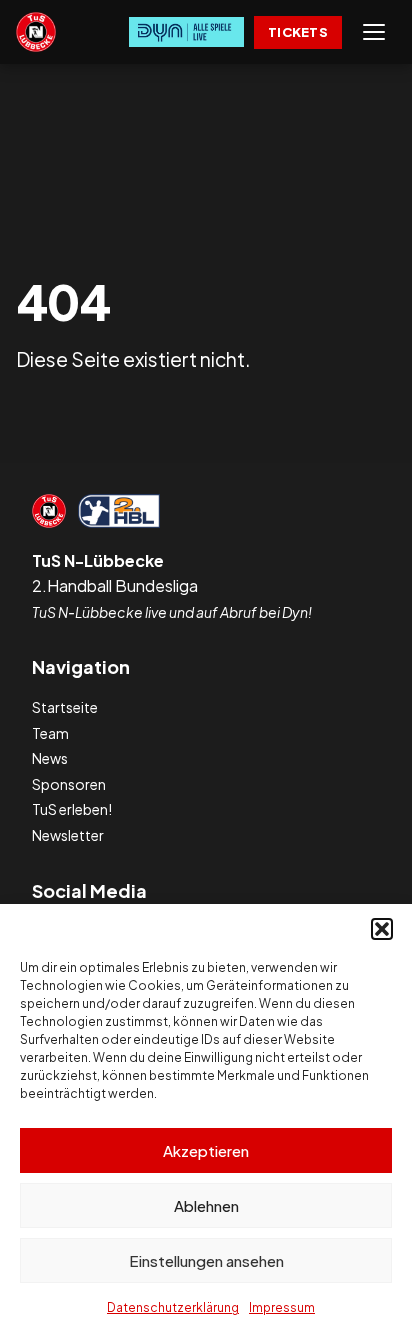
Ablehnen (206, 1205)
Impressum (282, 1307)
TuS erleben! (72, 809)
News (50, 758)
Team (50, 733)
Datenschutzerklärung (173, 1307)
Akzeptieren (206, 1150)
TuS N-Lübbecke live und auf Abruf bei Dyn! (172, 612)
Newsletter (68, 835)
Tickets (298, 32)
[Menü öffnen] (374, 32)
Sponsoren (69, 784)
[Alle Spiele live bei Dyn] (186, 32)
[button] (382, 929)
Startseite (65, 707)
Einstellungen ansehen (206, 1260)
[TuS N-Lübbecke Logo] (36, 32)
